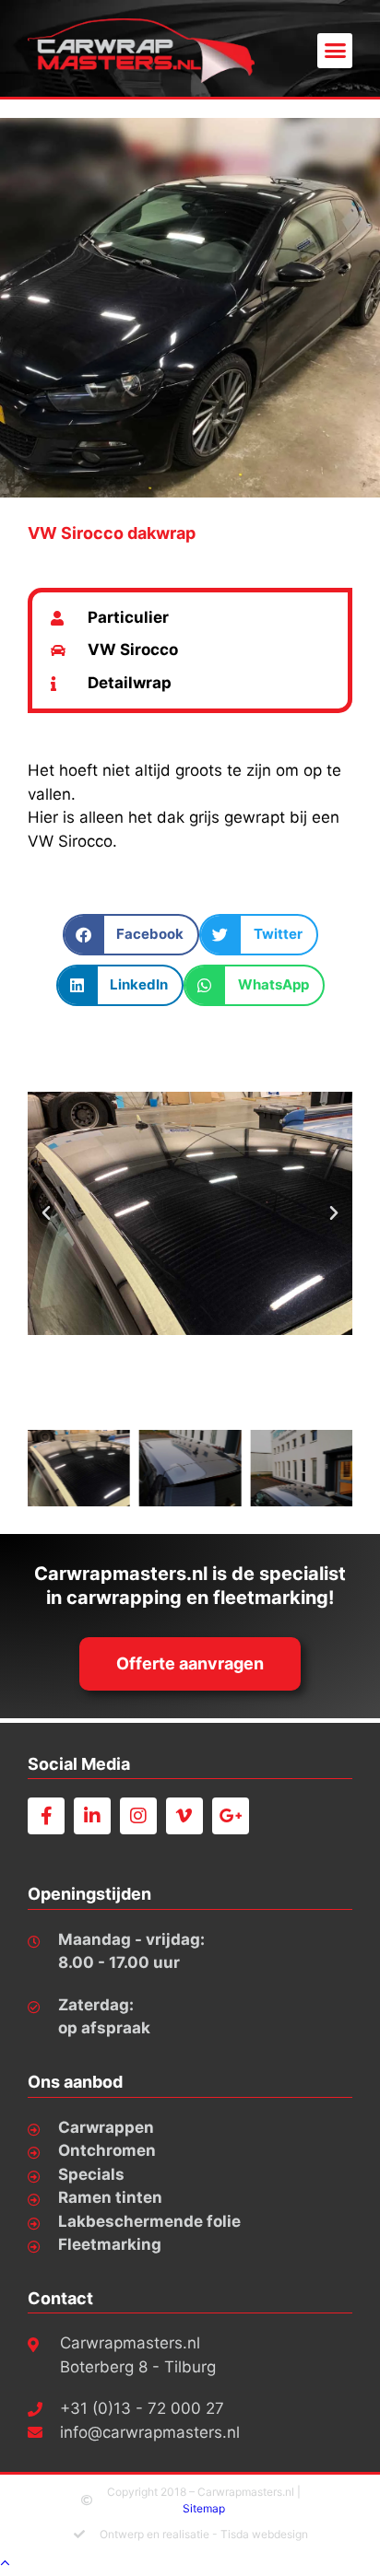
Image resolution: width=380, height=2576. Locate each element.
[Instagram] (138, 1816)
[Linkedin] (92, 1816)
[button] (335, 51)
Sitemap (204, 2508)
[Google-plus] (231, 1816)
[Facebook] (46, 1816)
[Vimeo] (184, 1816)
